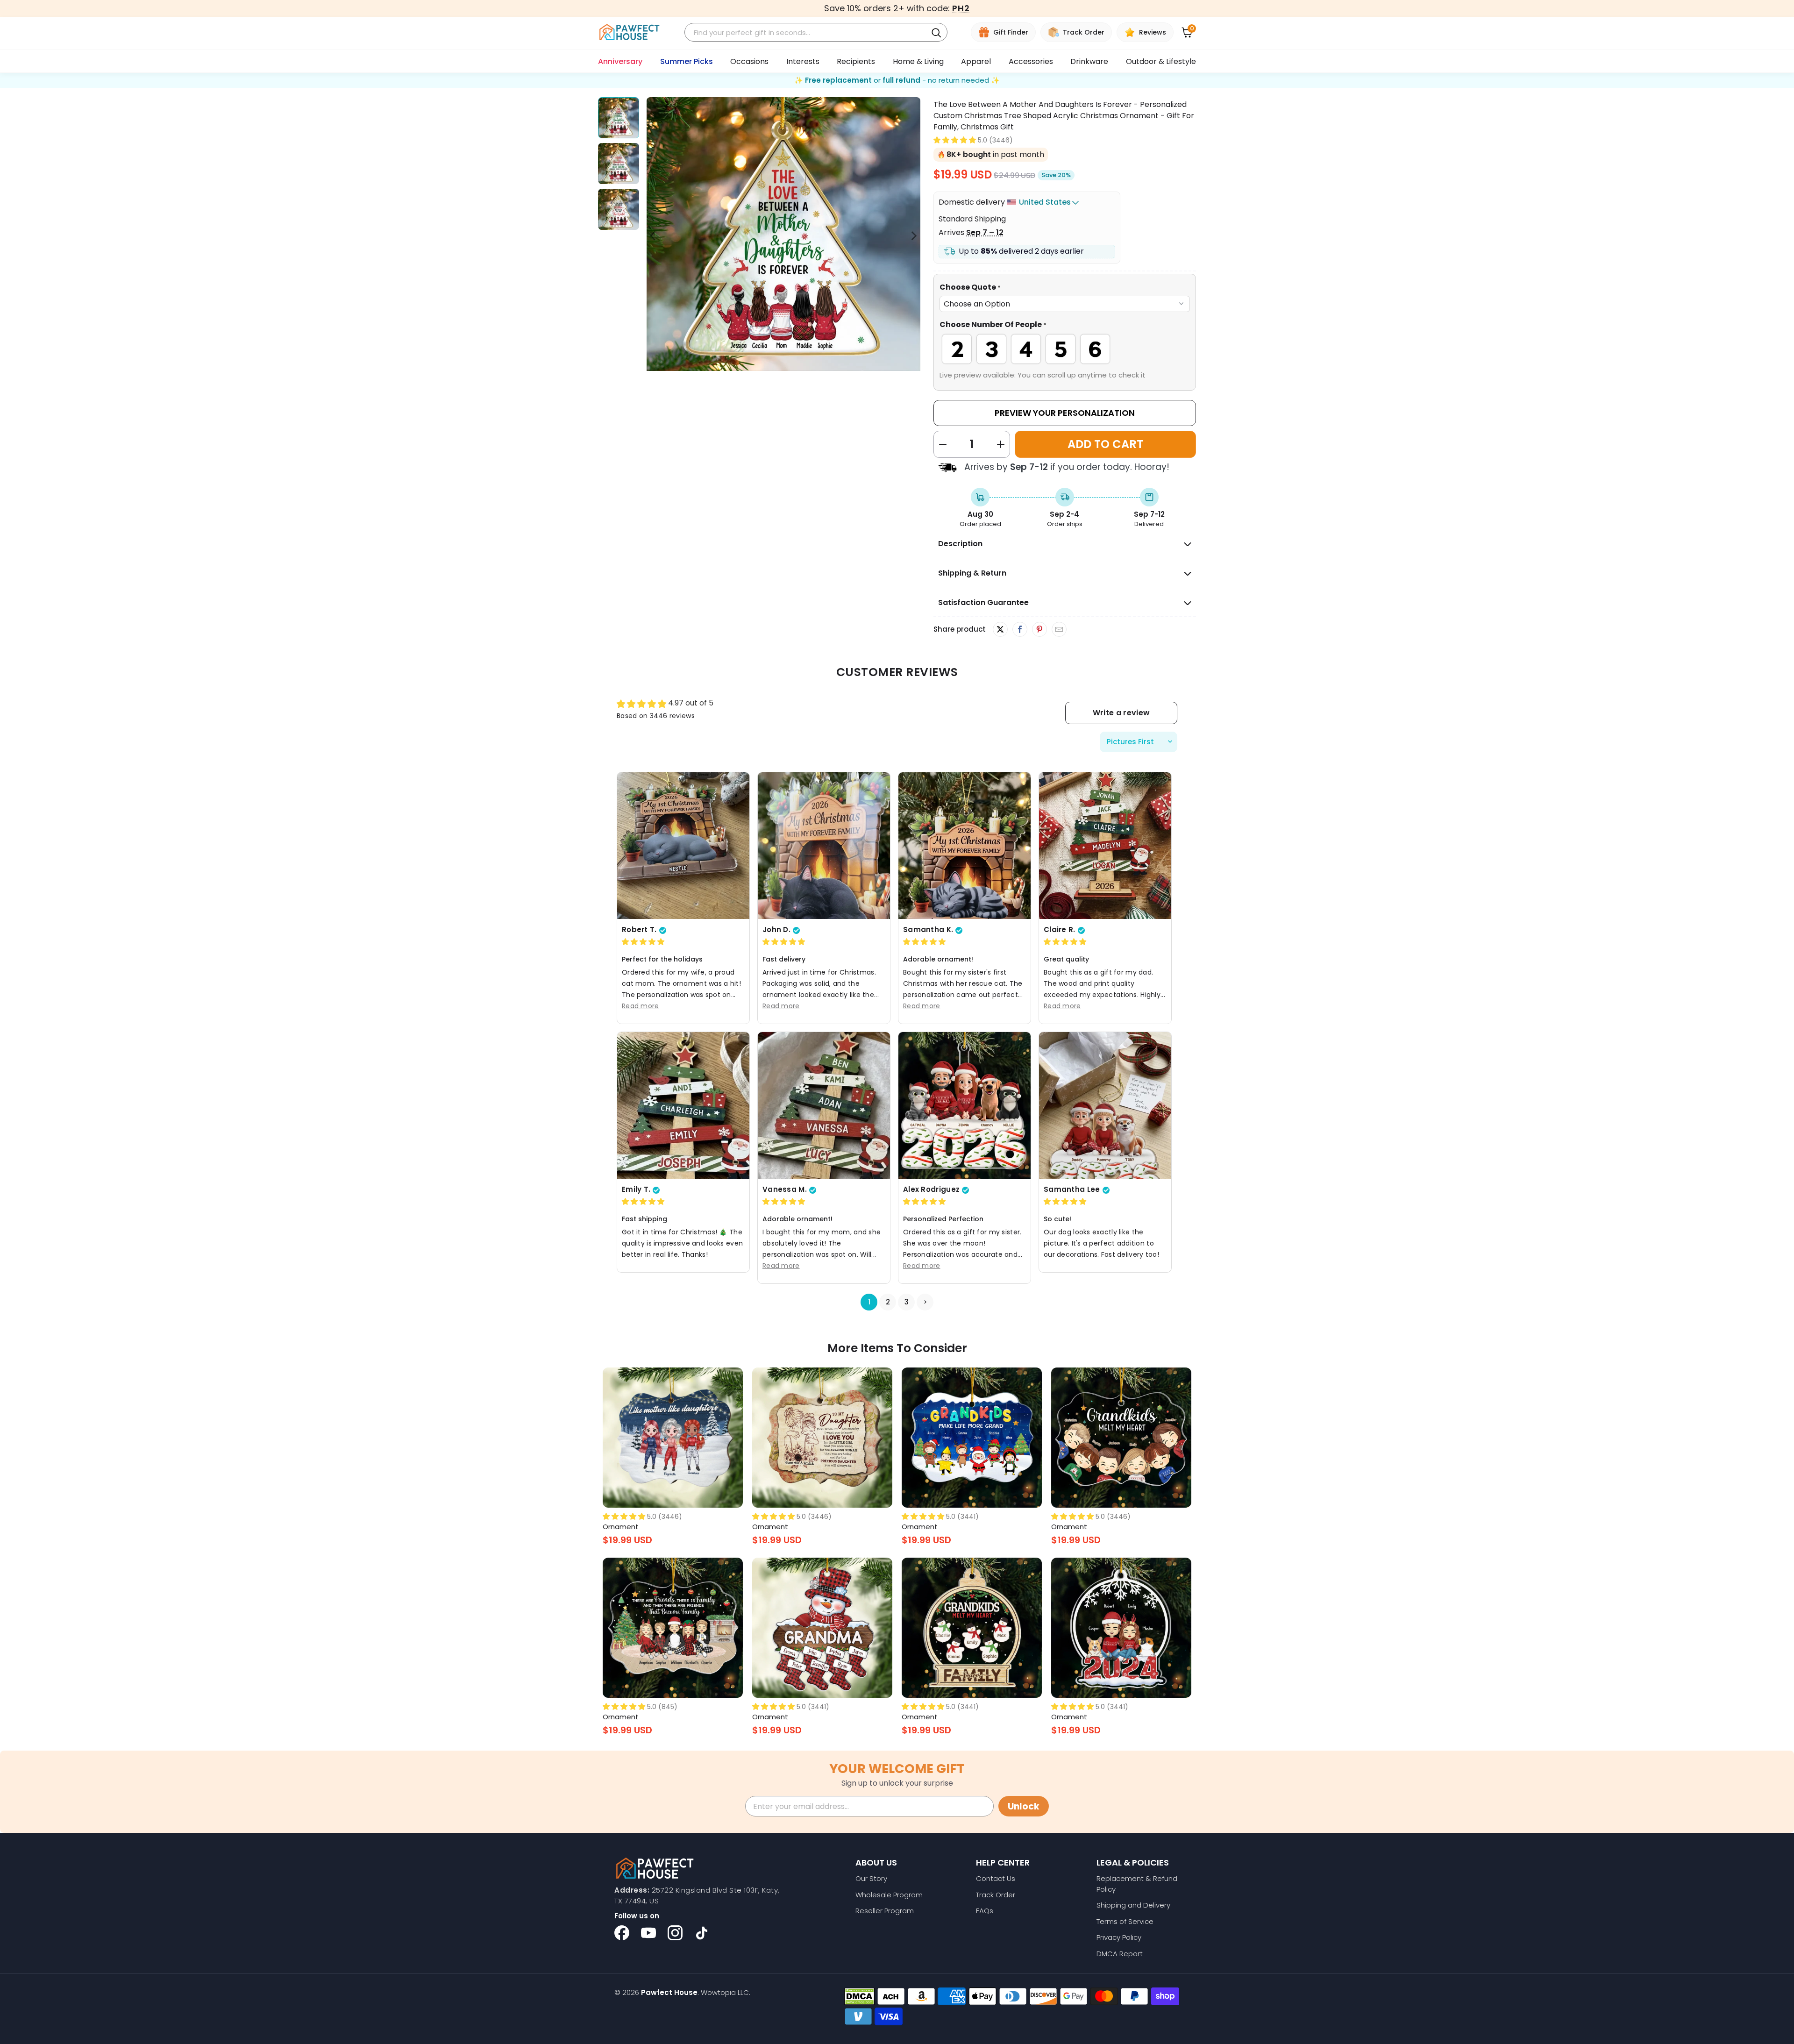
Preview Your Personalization (1065, 413)
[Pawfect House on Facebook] (622, 1933)
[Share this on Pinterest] (1039, 630)
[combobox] (807, 32)
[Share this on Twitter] (1000, 629)
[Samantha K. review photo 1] (965, 846)
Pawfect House (669, 1992)
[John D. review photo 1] (824, 846)
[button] (955, 140)
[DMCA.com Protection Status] (859, 1996)
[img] (643, 942)
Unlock (1024, 1806)
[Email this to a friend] (1059, 630)
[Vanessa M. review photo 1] (824, 1105)
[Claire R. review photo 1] (1105, 846)
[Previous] (654, 236)
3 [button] (907, 1302)
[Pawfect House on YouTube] (648, 1933)
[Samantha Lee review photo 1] (1105, 1105)
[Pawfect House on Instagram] (675, 1933)
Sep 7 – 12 (985, 232)
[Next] (913, 236)
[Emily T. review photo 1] (683, 1105)
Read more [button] (641, 1006)
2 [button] (888, 1302)
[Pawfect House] (630, 32)
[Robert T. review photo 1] (683, 846)
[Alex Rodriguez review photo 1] (965, 1105)
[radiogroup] (1065, 349)
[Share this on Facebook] (1020, 630)
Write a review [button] (1121, 713)
